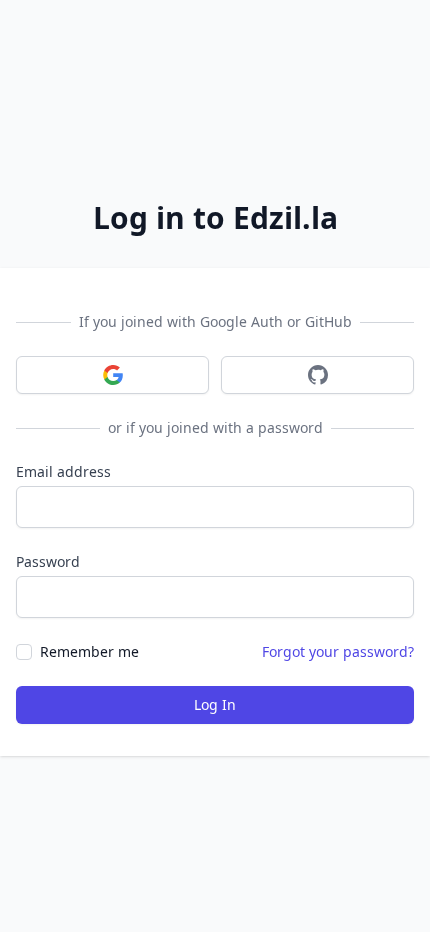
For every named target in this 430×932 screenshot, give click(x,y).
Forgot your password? (338, 651)
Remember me (89, 651)
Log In (215, 704)
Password (48, 561)
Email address (63, 471)
